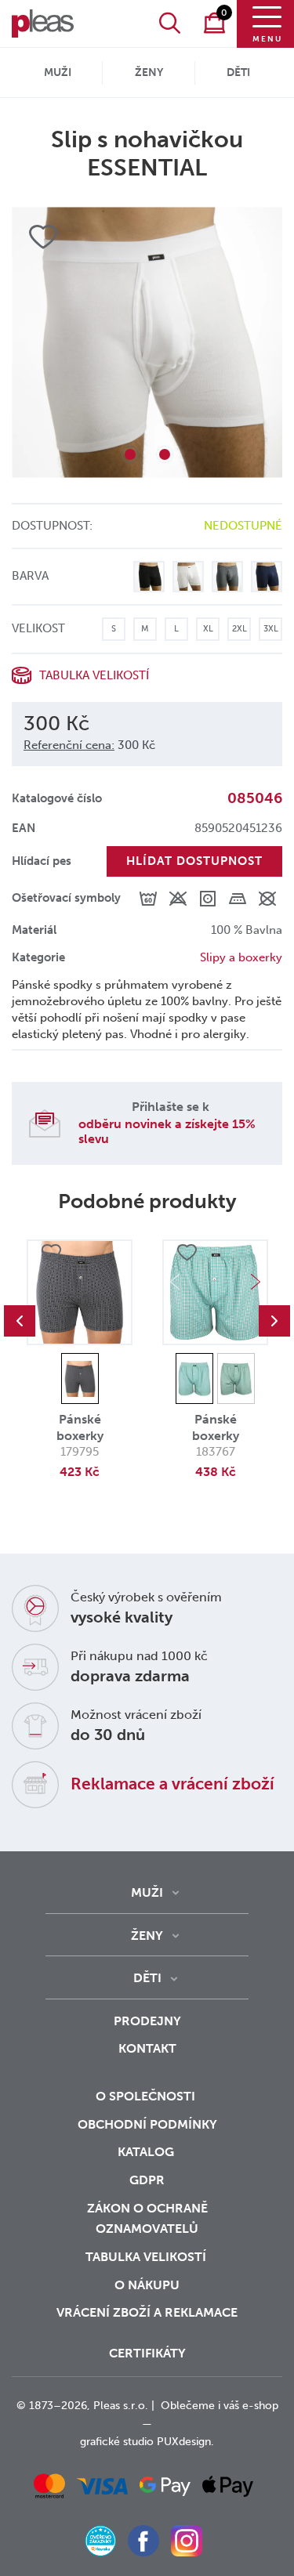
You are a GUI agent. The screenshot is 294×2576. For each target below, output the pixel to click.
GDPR (147, 2180)
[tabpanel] (147, 342)
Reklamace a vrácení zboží (172, 1784)
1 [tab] (130, 454)
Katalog (147, 2152)
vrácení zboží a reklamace (147, 2312)
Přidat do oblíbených (51, 1253)
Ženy (149, 72)
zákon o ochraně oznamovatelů (147, 2219)
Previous (20, 1321)
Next (256, 1282)
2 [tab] (165, 454)
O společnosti (147, 2096)
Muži (58, 72)
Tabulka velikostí (147, 2257)
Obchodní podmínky (147, 2124)
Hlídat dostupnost (194, 861)
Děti (238, 72)
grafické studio (117, 2442)
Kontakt (147, 2048)
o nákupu (147, 2285)
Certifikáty (147, 2353)
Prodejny (147, 2021)
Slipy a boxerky (241, 957)
